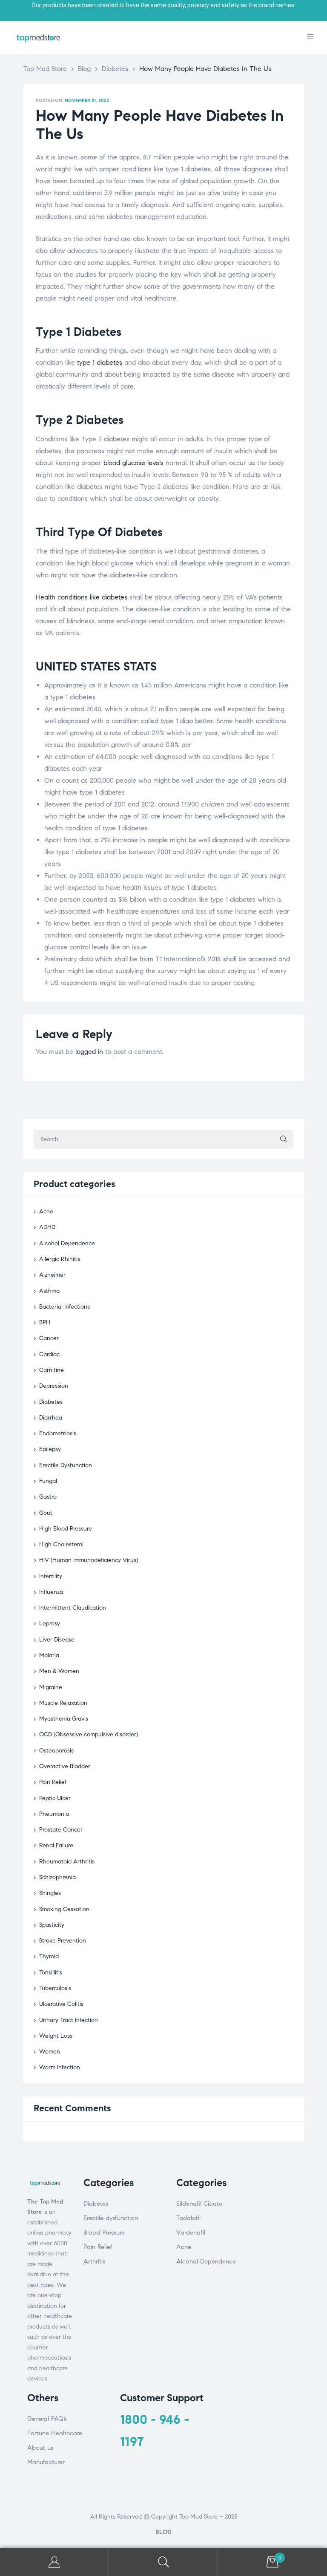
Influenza (51, 1592)
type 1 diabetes (100, 362)
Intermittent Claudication (73, 1608)
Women (50, 2052)
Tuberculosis (55, 1988)
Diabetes (51, 1402)
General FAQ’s (47, 2419)
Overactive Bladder (65, 1766)
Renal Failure (56, 1845)
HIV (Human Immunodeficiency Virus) (89, 1560)
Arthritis (94, 2261)
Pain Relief (53, 1782)
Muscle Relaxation (63, 1703)
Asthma (49, 1291)
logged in (89, 1052)
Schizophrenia (57, 1877)
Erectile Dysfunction (66, 1465)
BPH (45, 1322)
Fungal (48, 1481)
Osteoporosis (56, 1751)
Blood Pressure (104, 2232)
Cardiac (49, 1354)
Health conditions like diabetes (82, 597)
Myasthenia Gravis (64, 1719)
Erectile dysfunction (111, 2218)
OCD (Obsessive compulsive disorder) (89, 1734)
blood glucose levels (133, 463)
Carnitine (52, 1370)
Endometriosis (58, 1433)
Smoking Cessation (64, 1909)
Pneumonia (54, 1814)
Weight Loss (56, 2036)
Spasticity (52, 1925)
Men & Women (59, 1671)
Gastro (48, 1497)
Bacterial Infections (65, 1307)
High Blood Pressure (66, 1529)
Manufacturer (46, 2462)
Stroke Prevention (63, 1941)
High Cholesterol (61, 1544)
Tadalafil (188, 2218)
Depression (54, 1386)
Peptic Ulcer (55, 1798)
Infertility (51, 1576)
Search (163, 2562)
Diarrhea (51, 1418)
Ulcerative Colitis (61, 2004)
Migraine (51, 1687)
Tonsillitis (51, 1972)
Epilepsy (50, 1449)
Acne (46, 1211)
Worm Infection (60, 2067)
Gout (46, 1513)
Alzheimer (52, 1275)
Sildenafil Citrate (199, 2204)
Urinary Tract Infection (69, 2020)
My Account (54, 2562)
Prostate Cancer (61, 1830)
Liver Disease (57, 1640)
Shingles (50, 1893)
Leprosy (50, 1623)
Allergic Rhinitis (60, 1259)
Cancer (49, 1338)
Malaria (49, 1655)
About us (40, 2448)
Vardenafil (191, 2232)
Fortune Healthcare (55, 2433)
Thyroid (49, 1956)
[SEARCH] (284, 1139)
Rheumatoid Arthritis (67, 1862)
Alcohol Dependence (67, 1243)
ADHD (47, 1227)
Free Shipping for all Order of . (163, 5)
